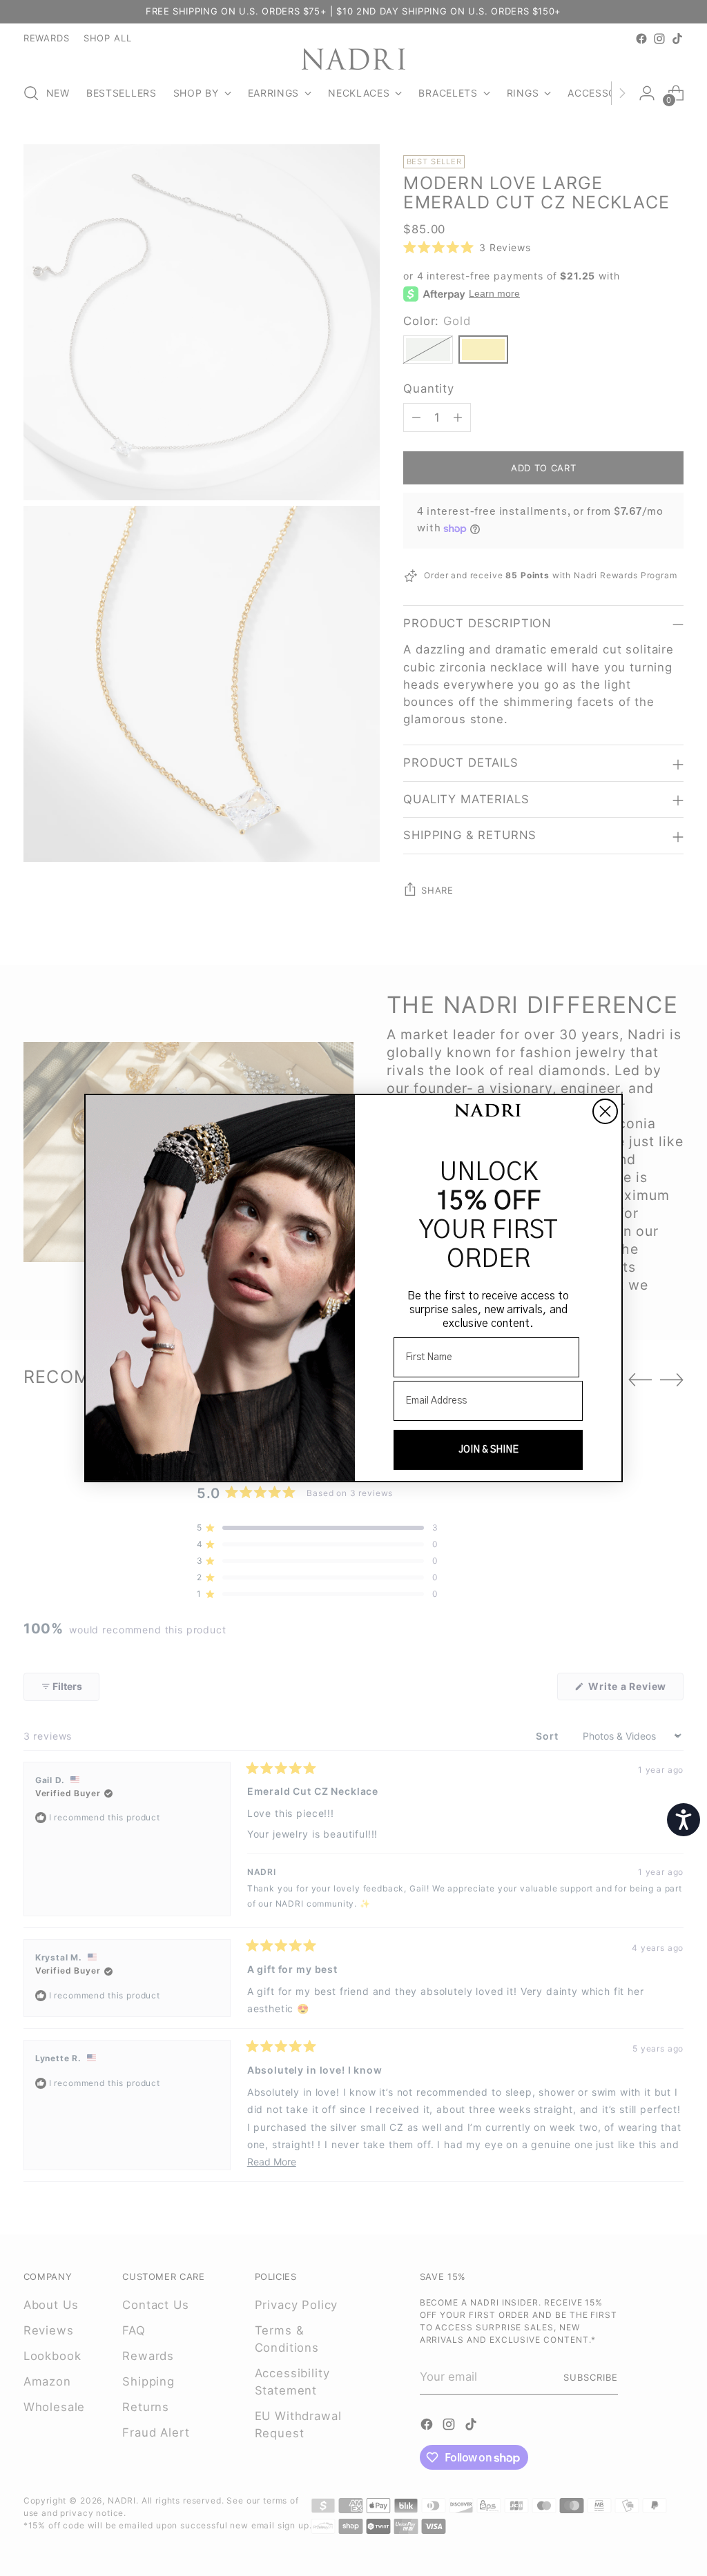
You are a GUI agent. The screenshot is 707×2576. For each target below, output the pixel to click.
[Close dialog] (605, 1111)
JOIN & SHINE (488, 1450)
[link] (488, 1112)
